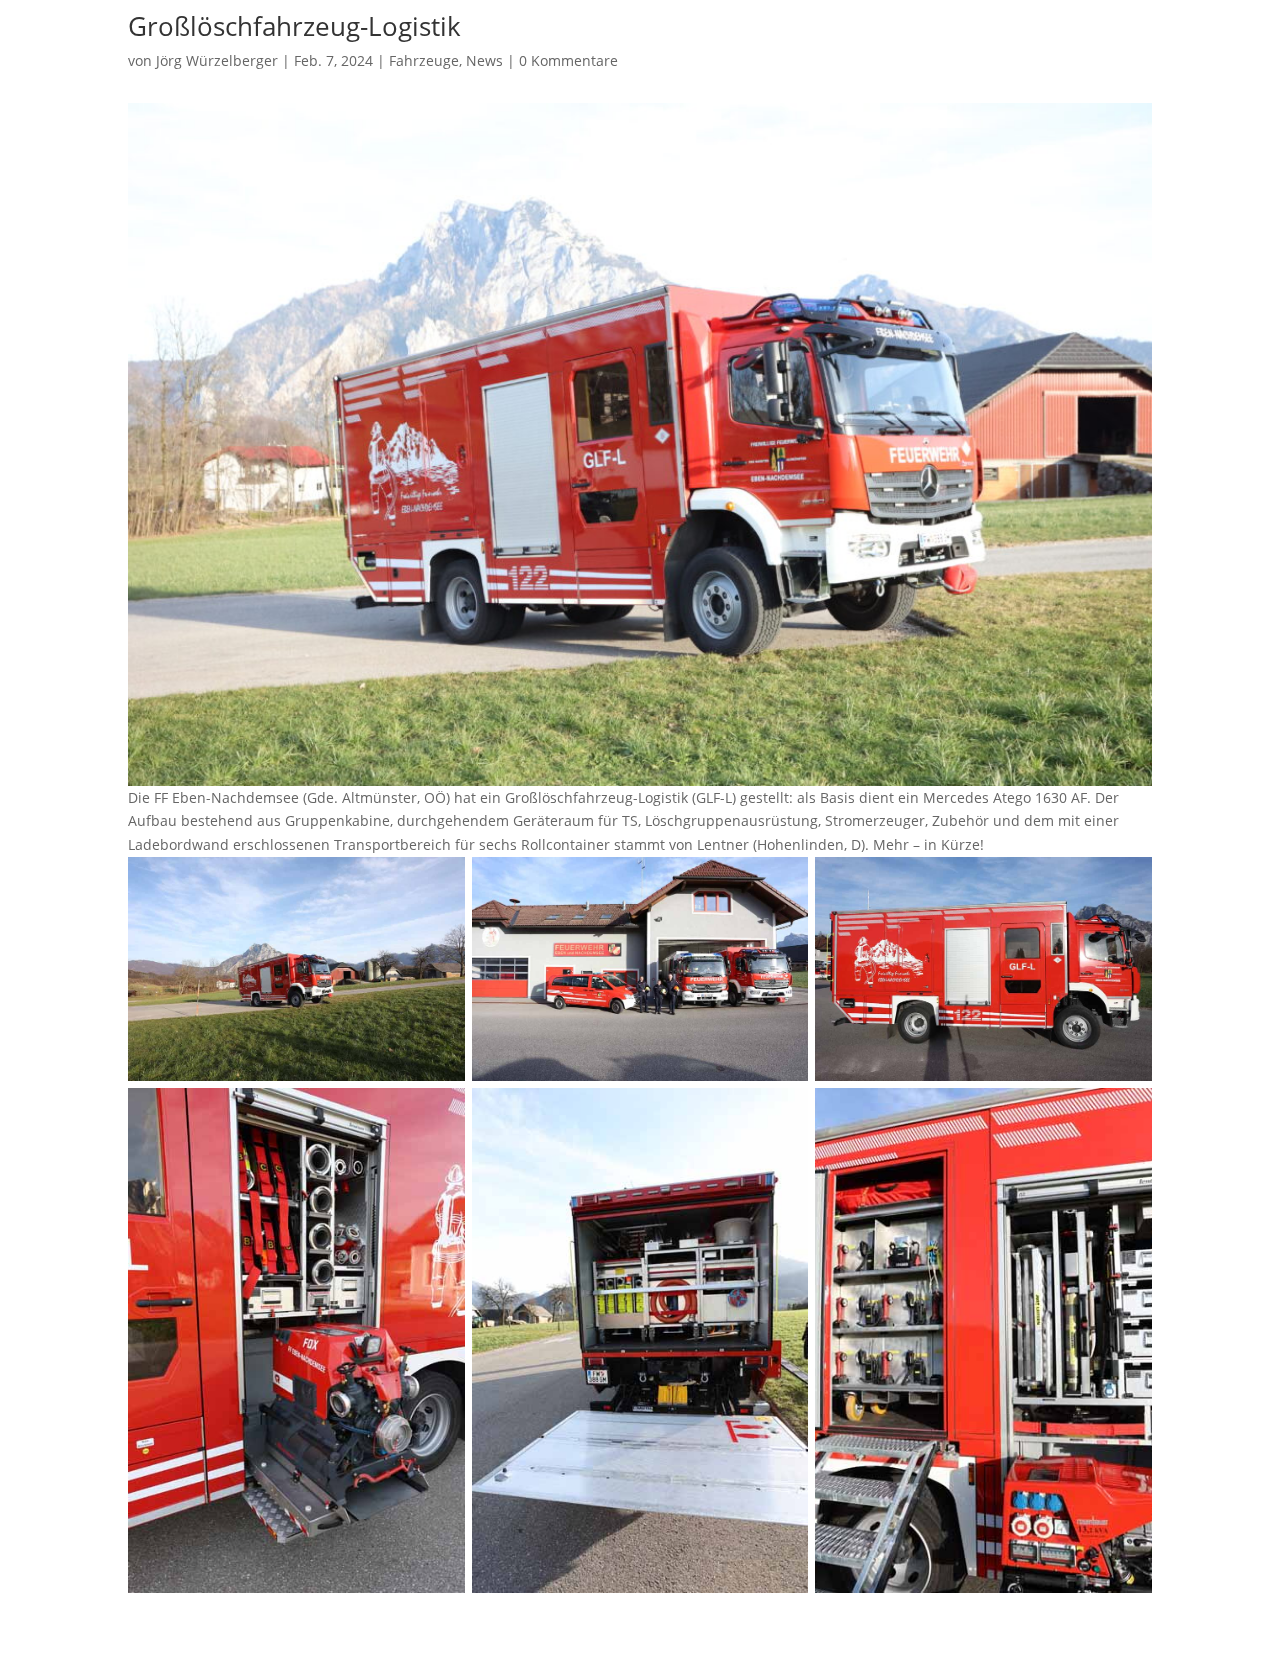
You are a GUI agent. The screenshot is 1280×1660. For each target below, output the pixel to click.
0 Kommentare (568, 60)
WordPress (368, 1632)
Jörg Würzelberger (217, 60)
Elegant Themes (229, 1632)
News (484, 60)
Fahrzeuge (424, 60)
